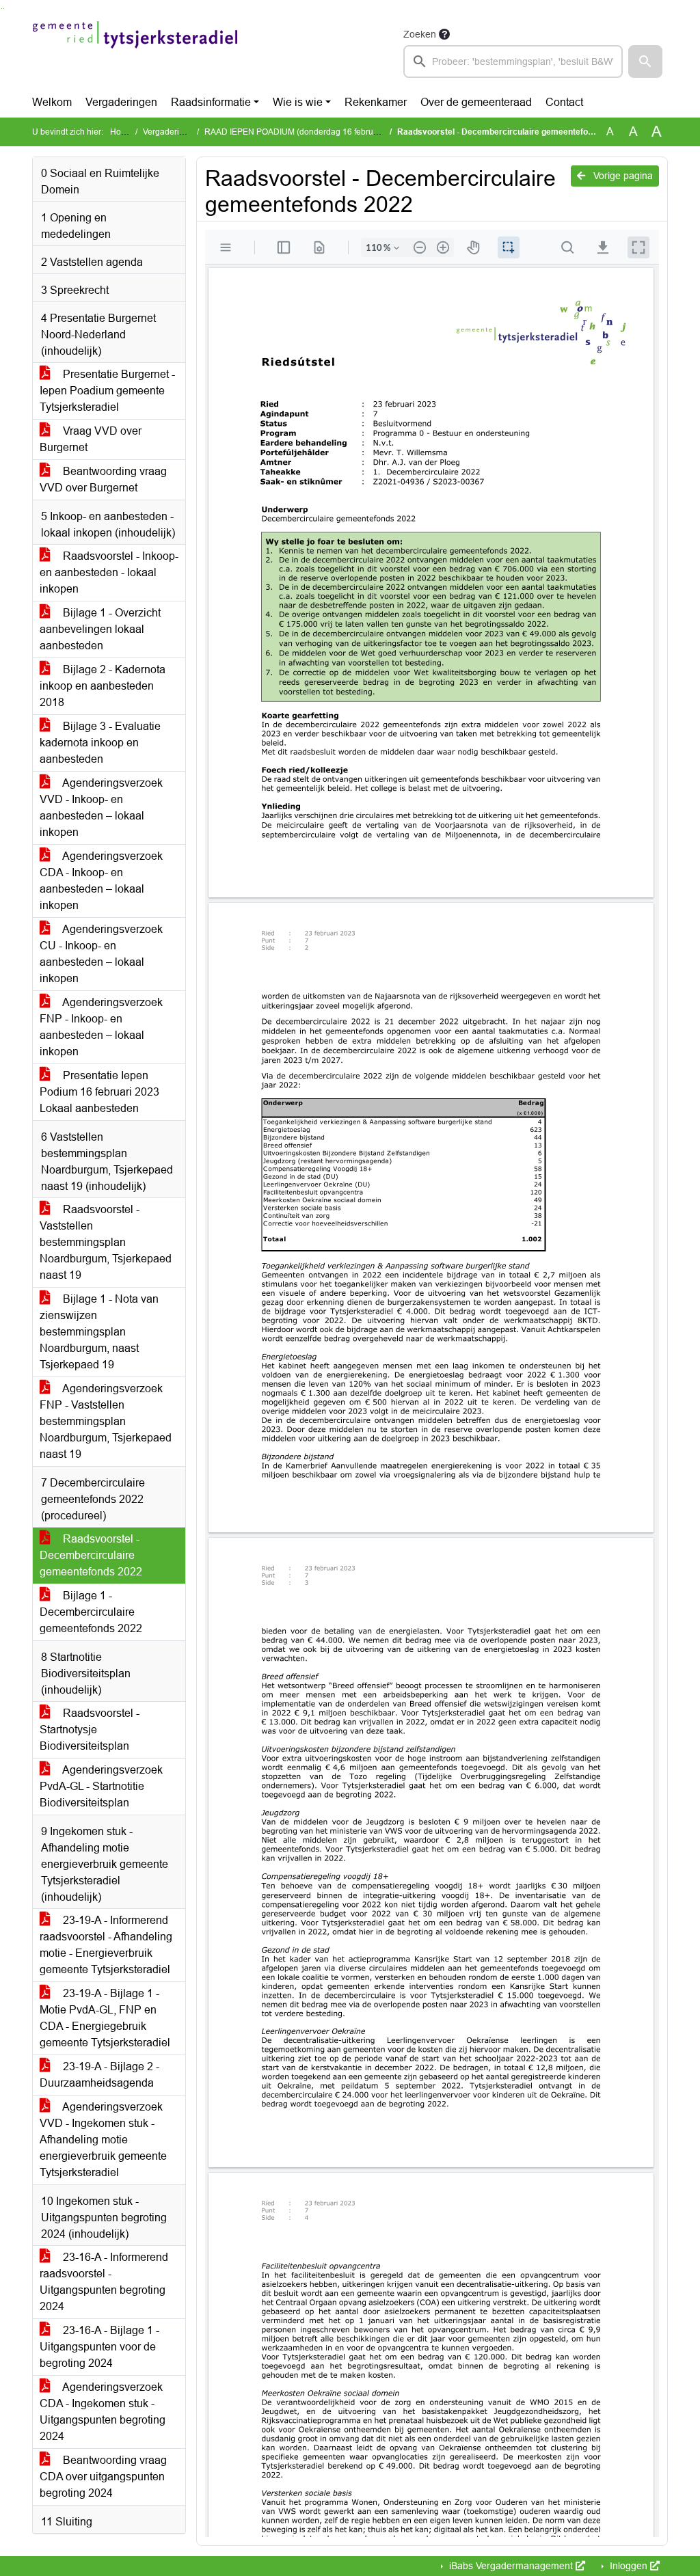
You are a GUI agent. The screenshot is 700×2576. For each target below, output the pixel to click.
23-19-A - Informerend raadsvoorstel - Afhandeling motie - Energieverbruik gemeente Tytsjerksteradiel (106, 1945)
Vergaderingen (121, 102)
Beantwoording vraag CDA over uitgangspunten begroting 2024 (103, 2477)
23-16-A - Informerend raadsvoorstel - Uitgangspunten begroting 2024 (104, 2282)
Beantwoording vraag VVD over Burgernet (103, 479)
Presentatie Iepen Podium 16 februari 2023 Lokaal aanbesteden (99, 1092)
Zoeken (420, 34)
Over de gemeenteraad (476, 102)
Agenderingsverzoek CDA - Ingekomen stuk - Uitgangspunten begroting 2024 (103, 2412)
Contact (564, 102)
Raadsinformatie (211, 102)
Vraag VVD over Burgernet (91, 439)
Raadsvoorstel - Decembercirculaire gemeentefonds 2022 (91, 1555)
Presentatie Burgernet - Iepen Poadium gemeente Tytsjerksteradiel (107, 391)
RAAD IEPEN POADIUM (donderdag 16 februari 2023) (306, 132)
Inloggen (629, 2566)
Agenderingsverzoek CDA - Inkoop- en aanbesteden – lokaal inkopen (101, 881)
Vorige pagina (622, 176)
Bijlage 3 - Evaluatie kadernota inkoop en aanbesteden (100, 743)
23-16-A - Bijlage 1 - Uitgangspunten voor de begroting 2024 (99, 2347)
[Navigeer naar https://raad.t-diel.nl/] (135, 52)
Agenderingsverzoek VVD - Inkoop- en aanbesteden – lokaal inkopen (101, 808)
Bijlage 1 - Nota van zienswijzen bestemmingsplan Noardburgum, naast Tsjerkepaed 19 (99, 1332)
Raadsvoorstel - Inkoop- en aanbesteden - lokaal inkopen (109, 572)
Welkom (52, 102)
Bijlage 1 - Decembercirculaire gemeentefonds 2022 (91, 1612)
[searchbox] (513, 62)
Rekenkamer (376, 102)
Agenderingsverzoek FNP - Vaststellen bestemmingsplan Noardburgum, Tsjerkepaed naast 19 (106, 1421)
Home (121, 132)
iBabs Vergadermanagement (511, 2566)
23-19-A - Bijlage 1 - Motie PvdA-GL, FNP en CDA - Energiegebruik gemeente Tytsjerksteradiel (105, 2018)
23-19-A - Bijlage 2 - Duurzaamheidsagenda (99, 2075)
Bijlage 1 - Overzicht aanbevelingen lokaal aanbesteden (100, 629)
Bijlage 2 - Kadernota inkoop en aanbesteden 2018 (103, 686)
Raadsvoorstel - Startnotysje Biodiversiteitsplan (90, 1730)
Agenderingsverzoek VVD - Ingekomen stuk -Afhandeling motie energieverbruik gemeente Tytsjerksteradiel (103, 2140)
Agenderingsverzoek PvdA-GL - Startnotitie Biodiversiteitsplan (101, 1786)
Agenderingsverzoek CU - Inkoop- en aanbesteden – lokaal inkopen (101, 954)
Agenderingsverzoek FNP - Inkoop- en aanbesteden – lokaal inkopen (101, 1027)
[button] (645, 62)
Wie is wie (298, 102)
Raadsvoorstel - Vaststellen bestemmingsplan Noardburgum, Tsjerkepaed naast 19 (106, 1242)
